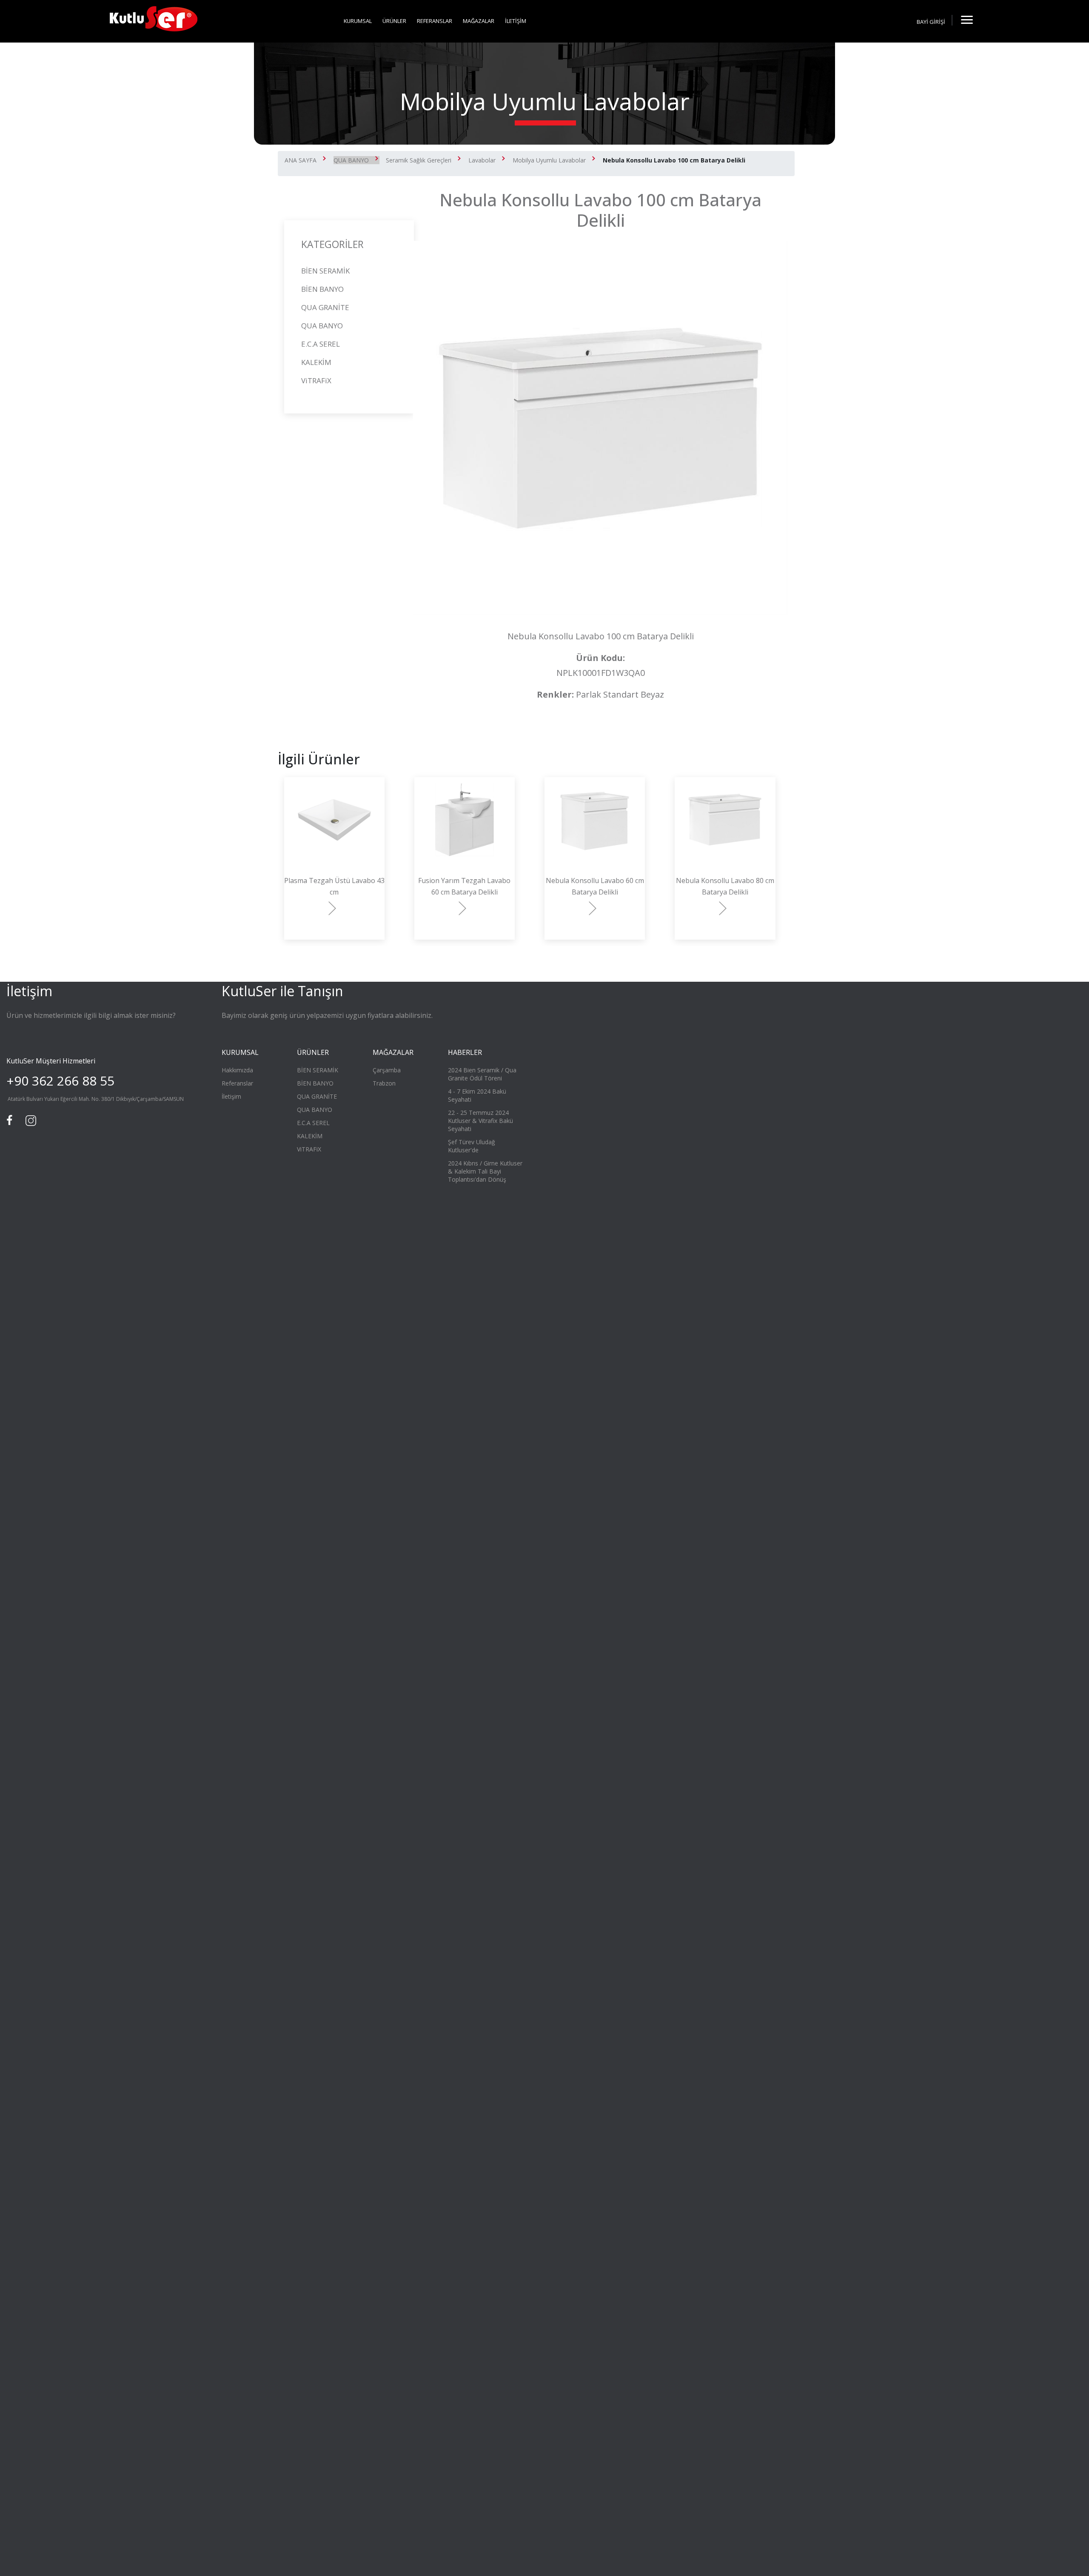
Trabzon (384, 1083)
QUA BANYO (351, 160)
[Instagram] (30, 1120)
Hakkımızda (237, 1070)
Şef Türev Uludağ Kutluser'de (472, 1146)
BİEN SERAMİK (325, 271)
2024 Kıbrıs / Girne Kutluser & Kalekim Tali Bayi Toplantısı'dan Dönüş (485, 1171)
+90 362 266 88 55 (60, 1081)
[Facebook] (11, 1120)
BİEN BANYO (322, 289)
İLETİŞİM (516, 21)
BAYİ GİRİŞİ (931, 22)
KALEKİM (316, 362)
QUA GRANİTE (325, 307)
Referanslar (237, 1083)
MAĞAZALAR (479, 21)
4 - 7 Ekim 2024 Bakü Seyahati (477, 1095)
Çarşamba (387, 1070)
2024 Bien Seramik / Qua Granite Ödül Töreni (482, 1074)
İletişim (231, 1096)
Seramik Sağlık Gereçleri (419, 160)
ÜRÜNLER (394, 21)
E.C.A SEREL (321, 344)
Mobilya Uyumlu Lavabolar (549, 160)
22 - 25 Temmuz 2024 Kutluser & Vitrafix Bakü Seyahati (480, 1121)
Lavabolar (482, 160)
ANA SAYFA (301, 160)
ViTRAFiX (316, 380)
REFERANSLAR (435, 21)
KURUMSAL (358, 21)
